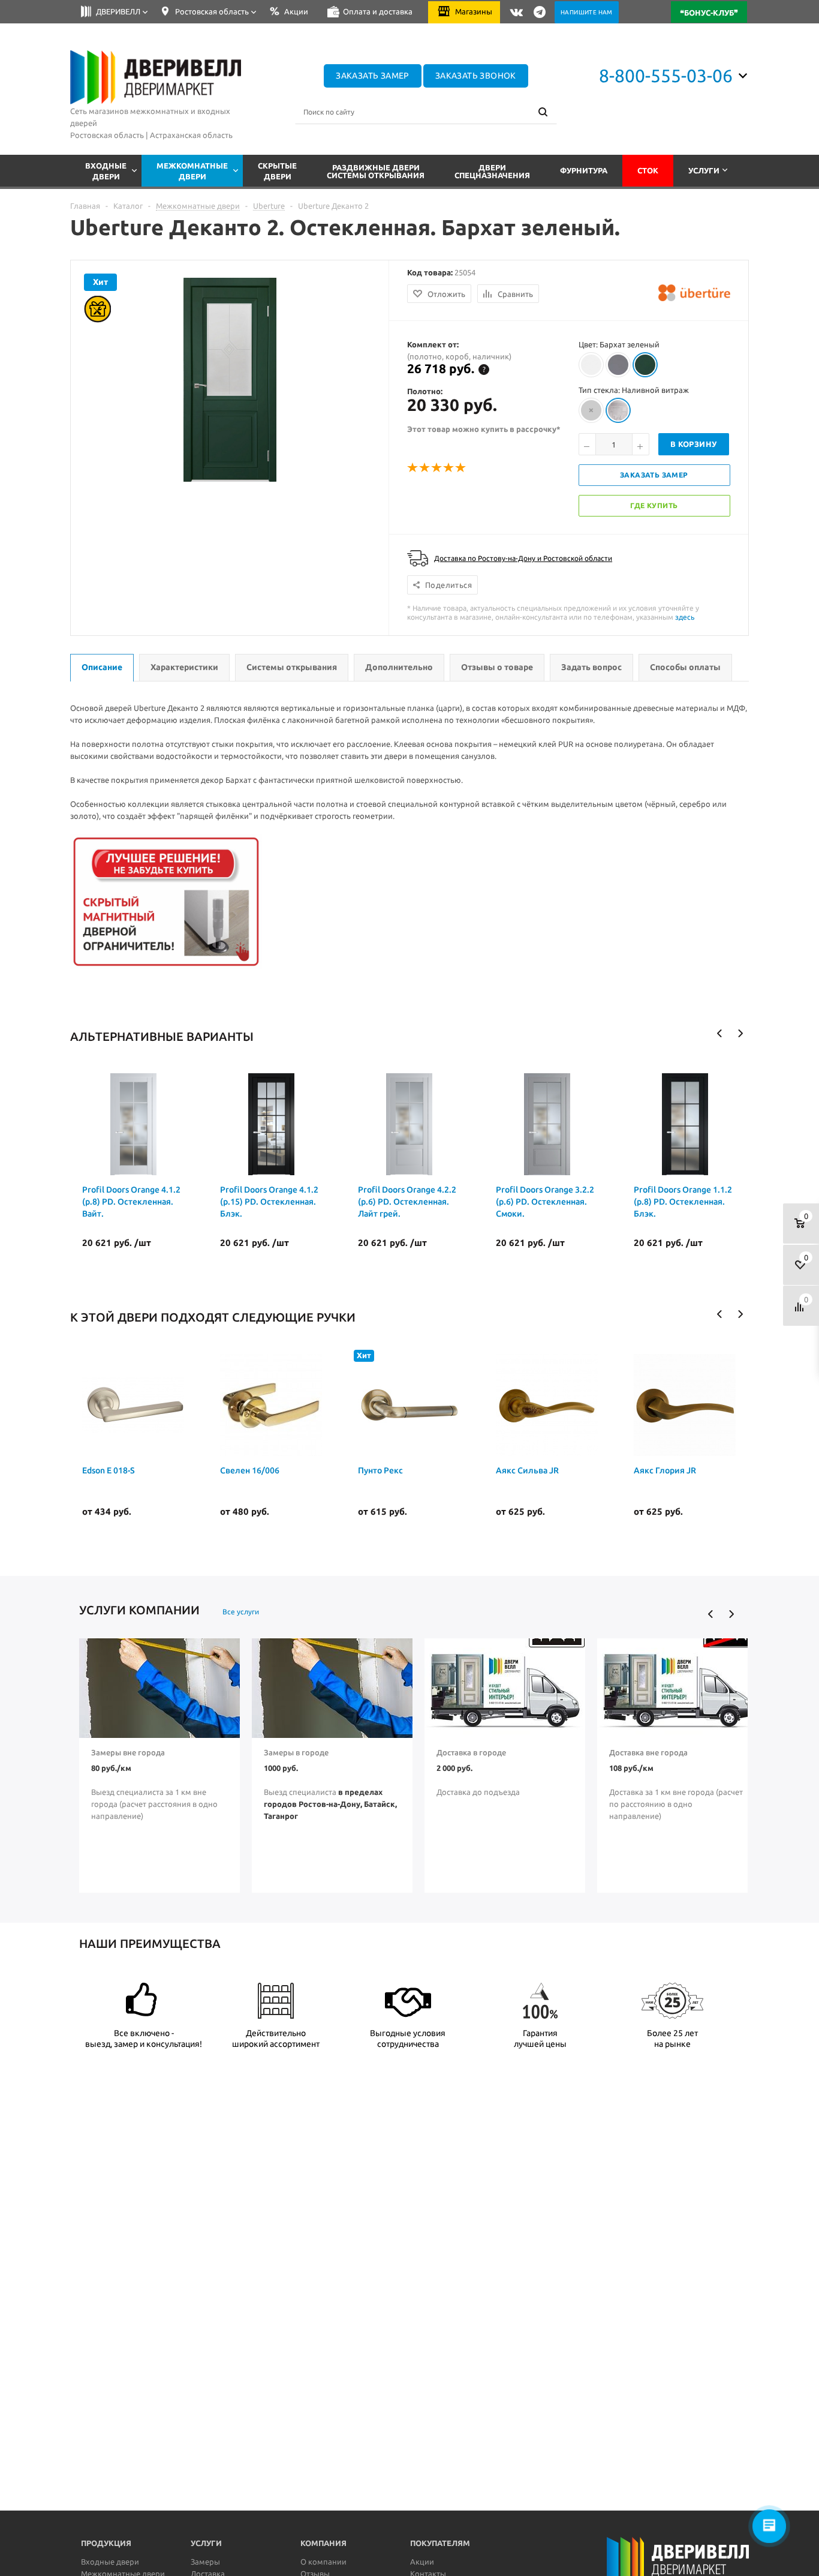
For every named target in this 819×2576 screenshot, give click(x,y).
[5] (461, 468)
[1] (413, 468)
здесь (685, 617)
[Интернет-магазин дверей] (156, 77)
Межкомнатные (192, 171)
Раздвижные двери (376, 171)
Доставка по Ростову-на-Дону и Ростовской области (523, 558)
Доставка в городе (471, 1752)
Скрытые (277, 171)
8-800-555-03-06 (666, 76)
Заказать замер (373, 76)
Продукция (106, 2543)
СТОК (648, 170)
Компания (323, 2543)
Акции (422, 2562)
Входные (106, 171)
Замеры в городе (296, 1752)
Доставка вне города (648, 1752)
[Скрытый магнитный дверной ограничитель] (166, 966)
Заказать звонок (476, 76)
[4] (449, 468)
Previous (720, 1033)
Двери (492, 171)
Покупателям (440, 2543)
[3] (437, 468)
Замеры (205, 2562)
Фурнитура (584, 170)
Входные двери (110, 2562)
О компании (323, 2562)
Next (740, 1033)
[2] (425, 468)
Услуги (704, 170)
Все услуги (241, 1612)
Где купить (654, 505)
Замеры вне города (128, 1752)
